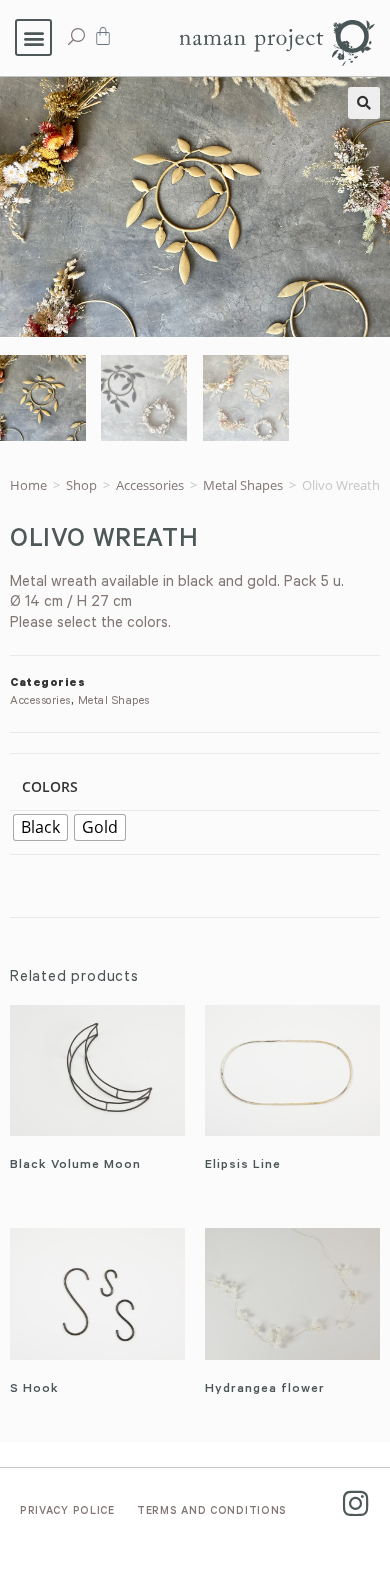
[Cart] (103, 36)
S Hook (34, 1390)
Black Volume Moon (75, 1166)
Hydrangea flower (265, 1390)
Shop (81, 485)
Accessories (150, 485)
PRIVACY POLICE (67, 1512)
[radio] (40, 827)
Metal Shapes (243, 485)
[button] (33, 37)
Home (28, 485)
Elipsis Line (243, 1166)
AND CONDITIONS (212, 1512)
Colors (50, 786)
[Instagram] (355, 1503)
